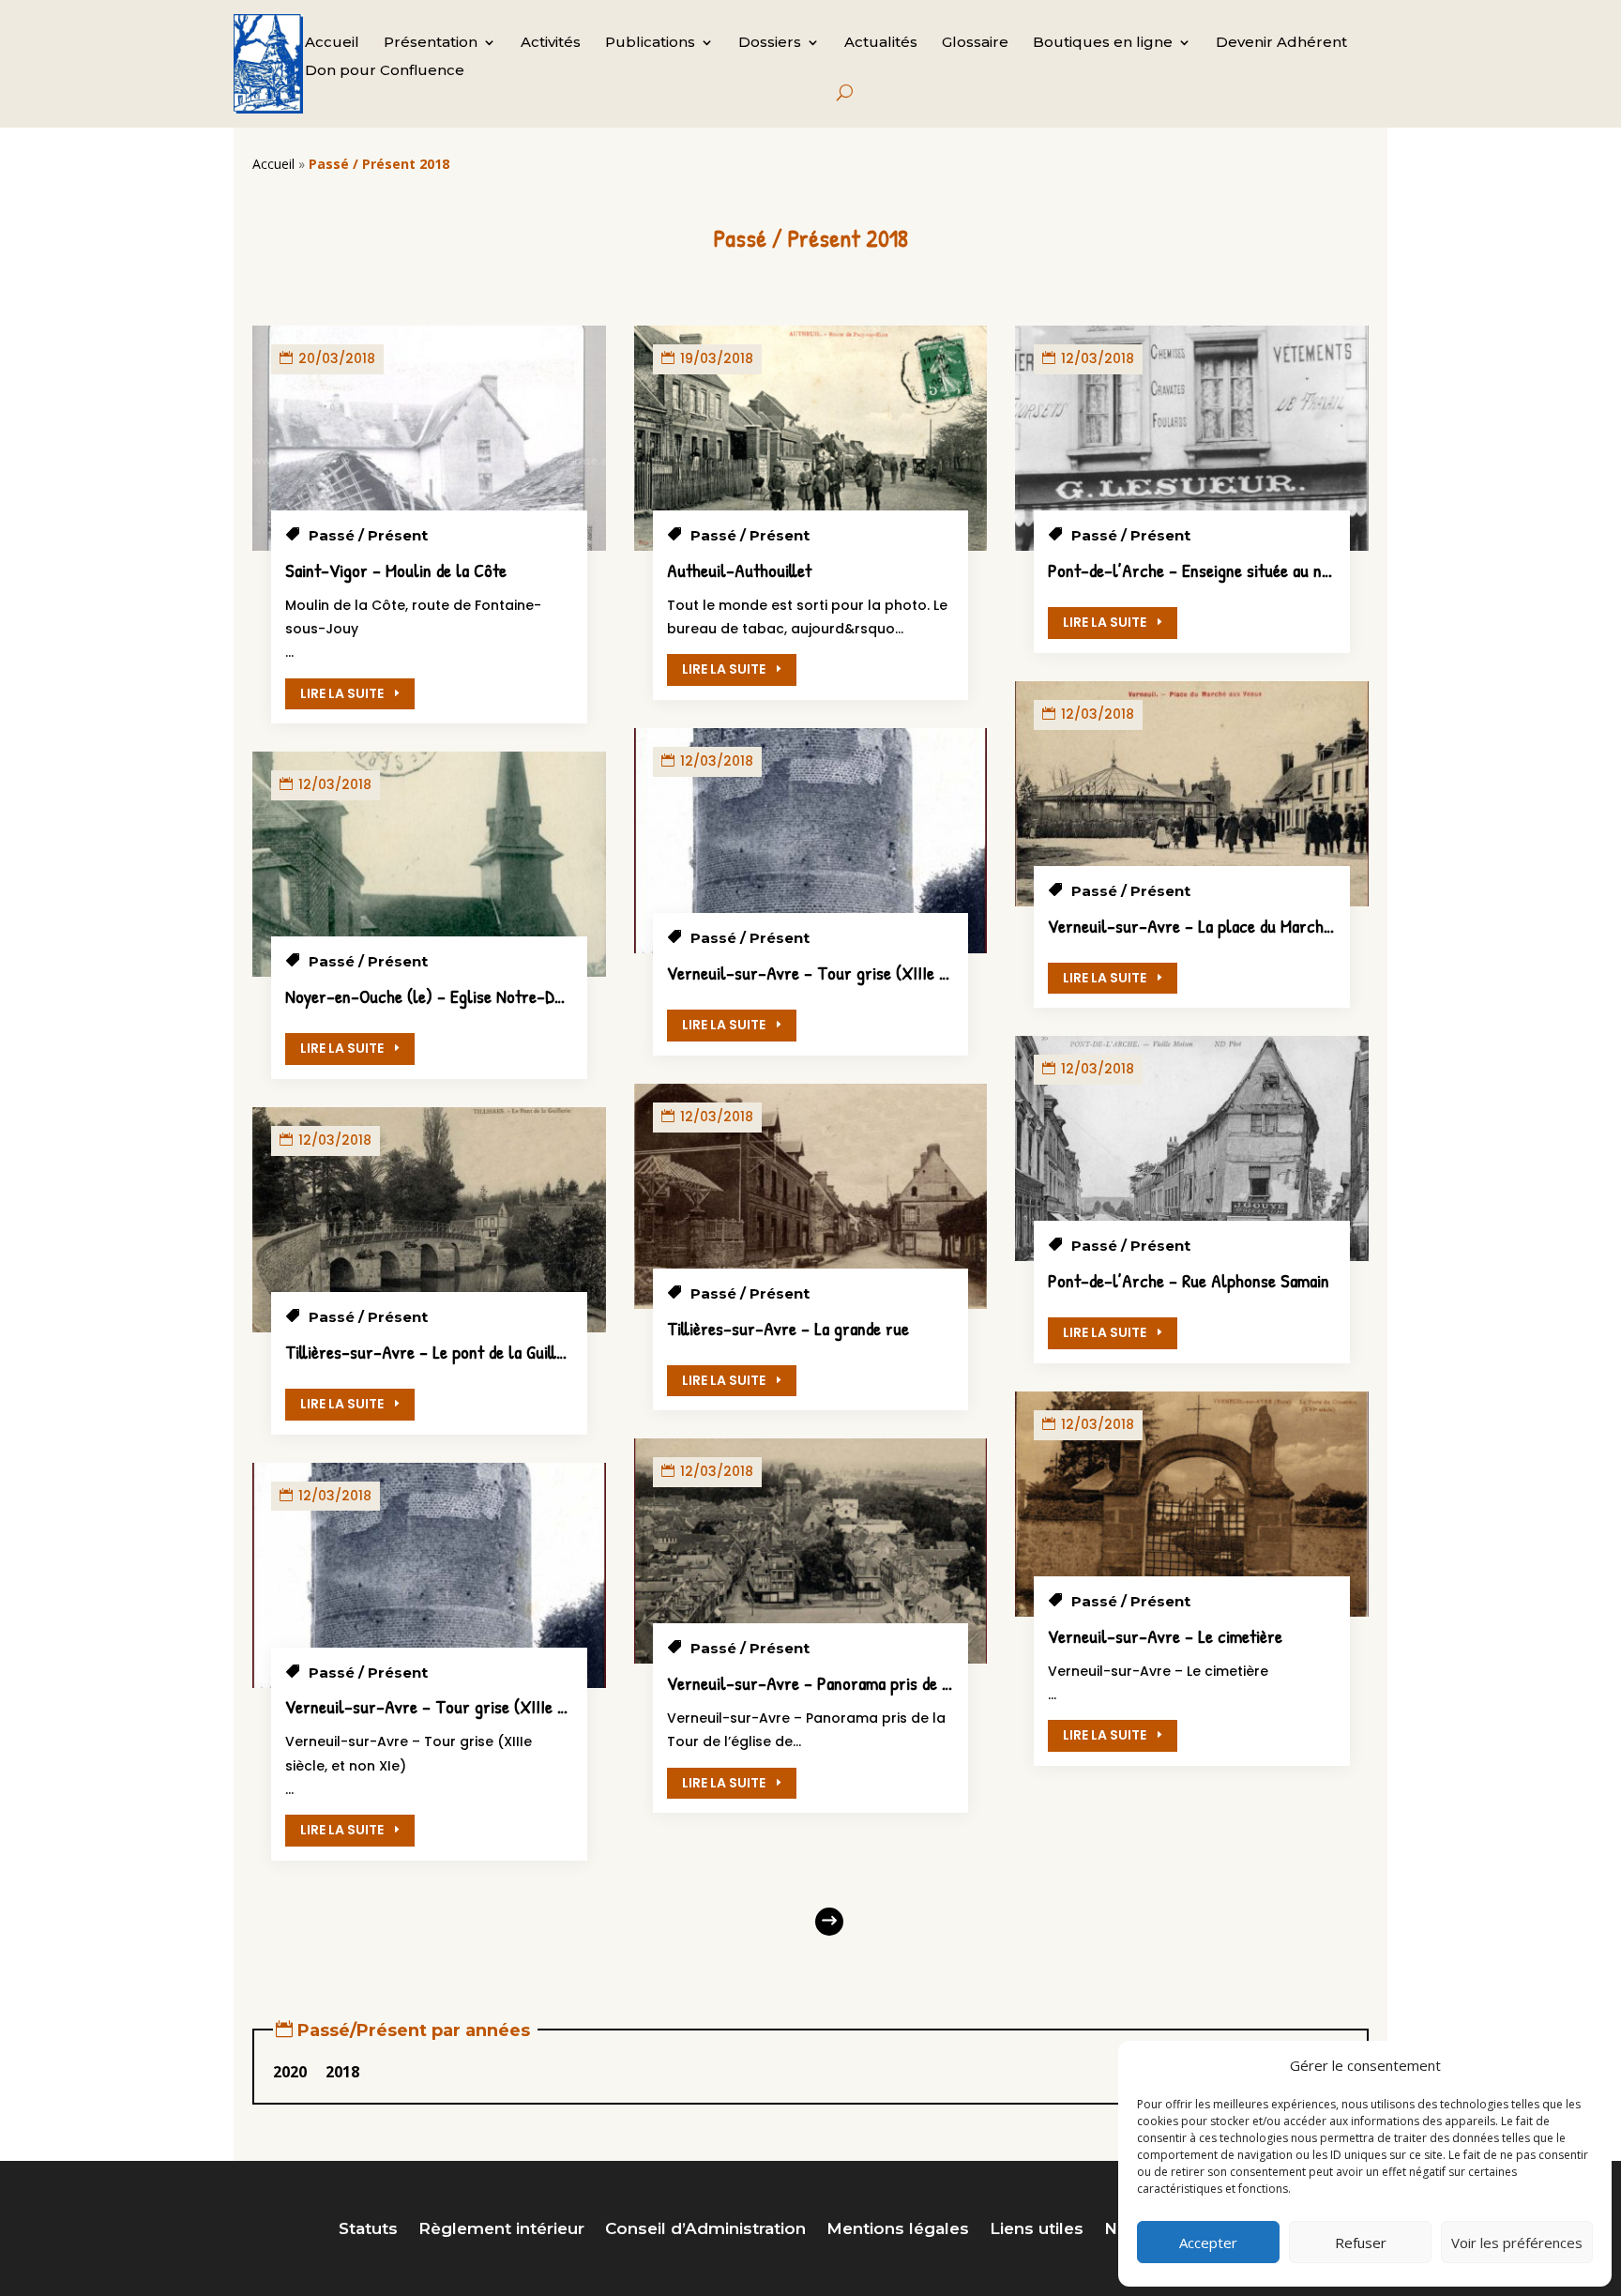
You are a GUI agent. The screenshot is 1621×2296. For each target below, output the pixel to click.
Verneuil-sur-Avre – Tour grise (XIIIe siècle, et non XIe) (485, 1706)
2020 (290, 2072)
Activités (551, 43)
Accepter (1208, 2243)
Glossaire (975, 43)
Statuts (368, 2230)
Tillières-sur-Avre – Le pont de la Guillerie (434, 1352)
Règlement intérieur (501, 2230)
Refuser (1361, 2243)
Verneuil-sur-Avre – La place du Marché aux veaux (1226, 926)
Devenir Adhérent (1281, 43)
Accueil (332, 43)
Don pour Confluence (385, 71)
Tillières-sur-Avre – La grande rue (788, 1328)
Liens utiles (1037, 2230)
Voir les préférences (1517, 2243)
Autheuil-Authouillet (739, 570)
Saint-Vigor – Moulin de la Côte (396, 570)
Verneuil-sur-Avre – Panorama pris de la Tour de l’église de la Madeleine (922, 1683)
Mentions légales (898, 2230)
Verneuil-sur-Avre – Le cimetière (1165, 1636)
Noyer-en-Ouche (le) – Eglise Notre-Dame (433, 996)
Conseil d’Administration (705, 2230)
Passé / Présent (368, 535)
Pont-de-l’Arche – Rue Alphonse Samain (1189, 1280)
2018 (342, 2072)
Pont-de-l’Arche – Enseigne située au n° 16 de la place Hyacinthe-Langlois (1305, 570)
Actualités (881, 43)
